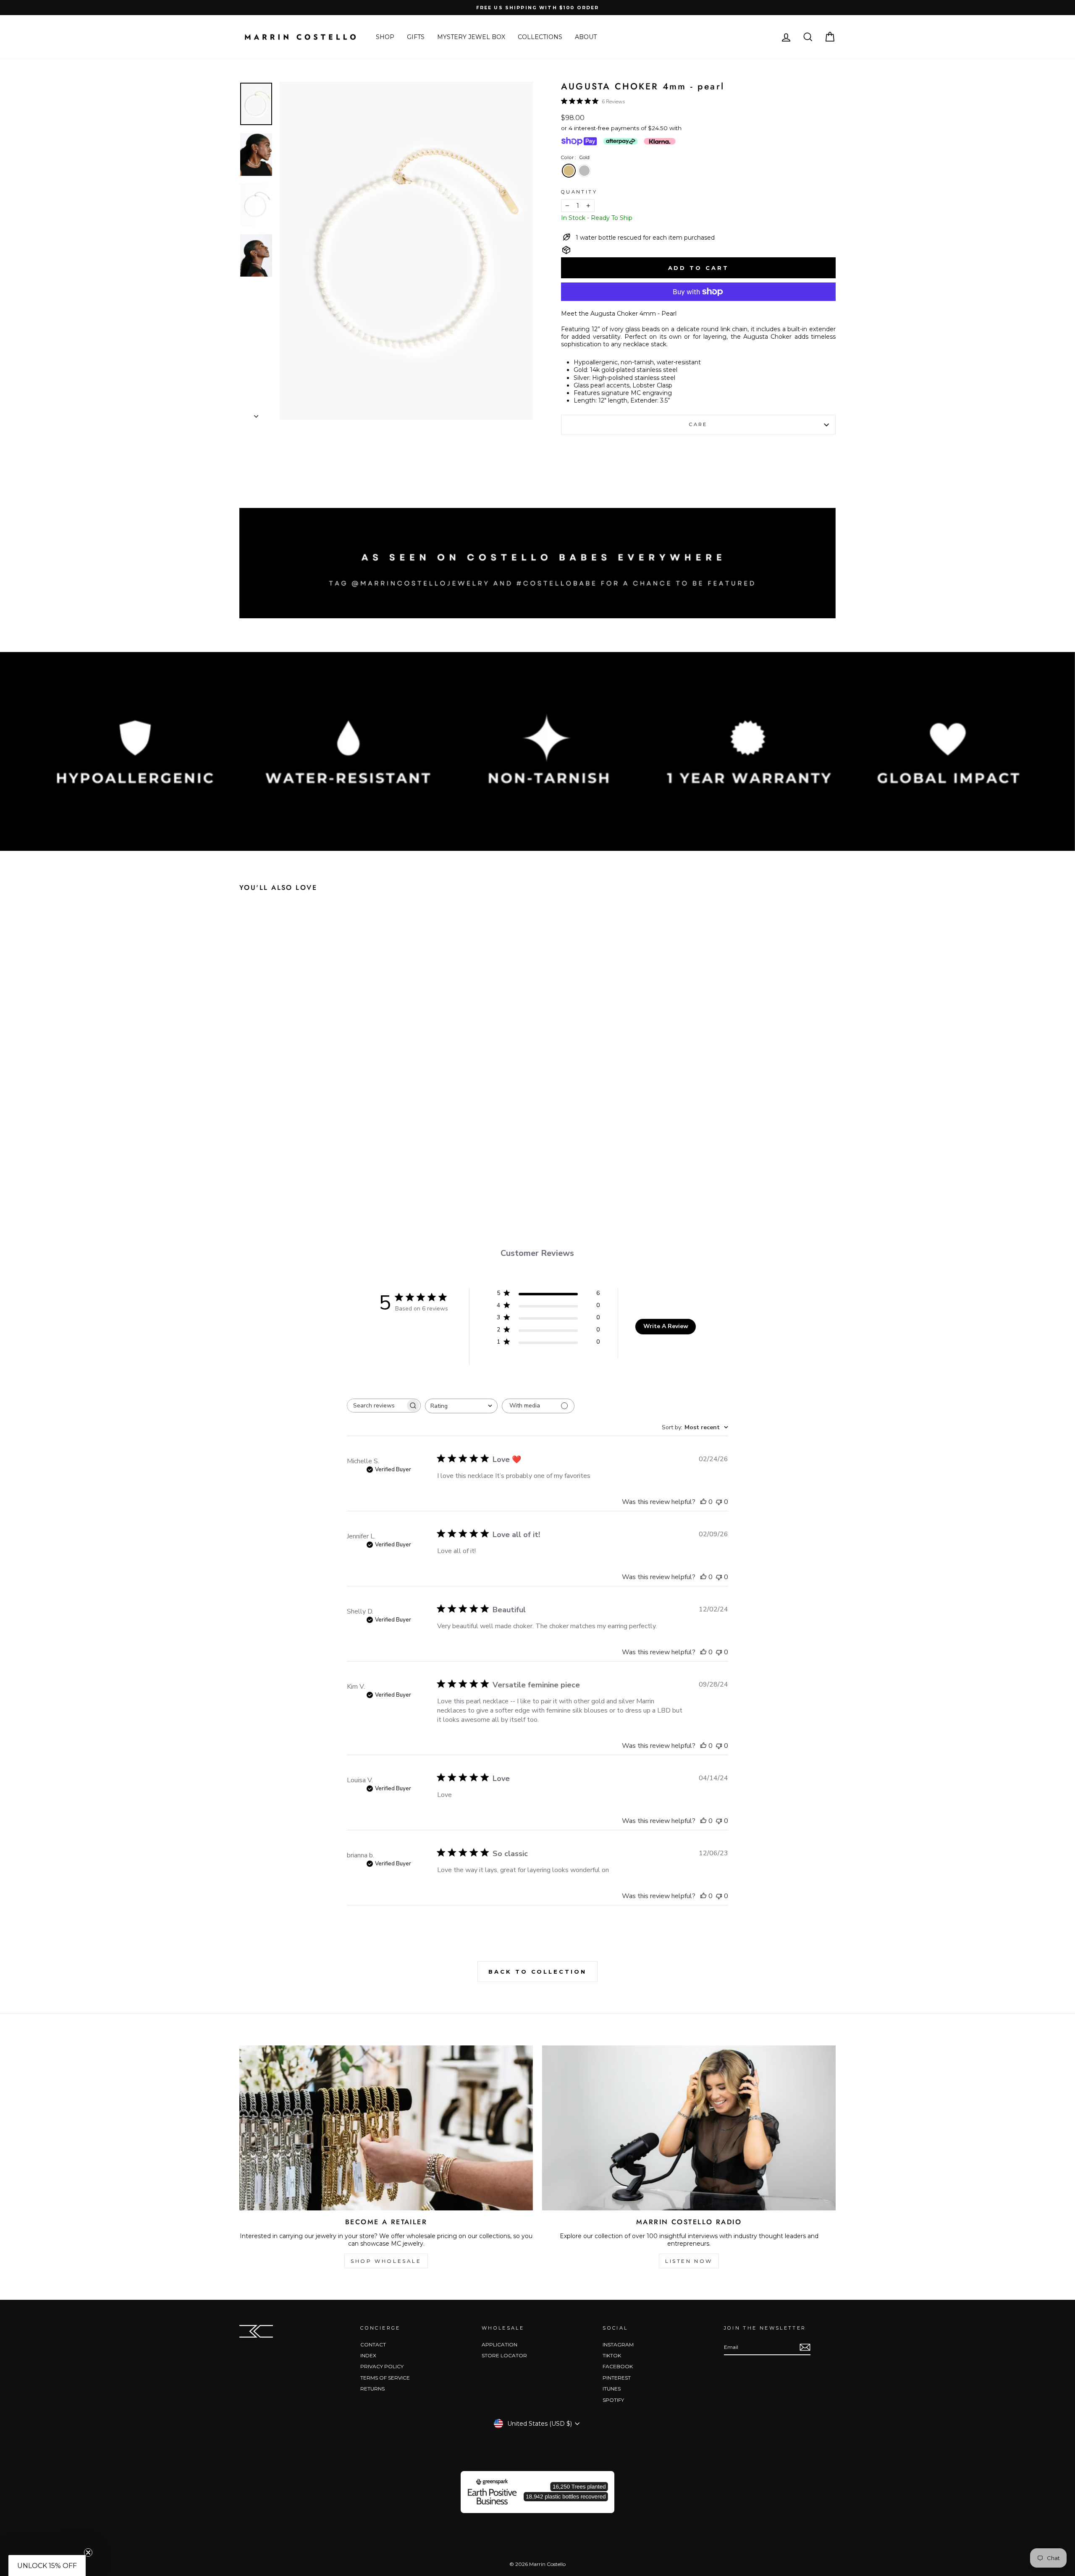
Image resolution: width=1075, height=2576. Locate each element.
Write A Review (666, 1326)
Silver (584, 171)
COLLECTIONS (540, 37)
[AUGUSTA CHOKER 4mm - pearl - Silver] (318, 1166)
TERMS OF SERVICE (385, 2378)
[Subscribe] (805, 2347)
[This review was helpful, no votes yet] (703, 1502)
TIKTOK (612, 2355)
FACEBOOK (618, 2366)
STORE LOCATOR (504, 2355)
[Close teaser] (88, 2552)
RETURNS (372, 2389)
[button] (47, 2566)
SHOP (385, 37)
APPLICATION (499, 2345)
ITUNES (612, 2389)
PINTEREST (617, 2378)
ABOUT (586, 37)
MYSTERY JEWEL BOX (471, 37)
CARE (698, 424)
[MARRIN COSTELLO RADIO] (689, 2128)
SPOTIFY (613, 2400)
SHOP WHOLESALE (386, 2261)
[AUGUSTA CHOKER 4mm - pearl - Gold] (303, 1166)
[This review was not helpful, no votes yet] (719, 1502)
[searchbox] (376, 1406)
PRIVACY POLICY (382, 2366)
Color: (575, 157)
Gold (569, 171)
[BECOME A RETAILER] (386, 2128)
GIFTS (416, 37)
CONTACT (373, 2345)
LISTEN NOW (689, 2261)
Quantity (579, 192)
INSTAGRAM (618, 2345)
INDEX (368, 2355)
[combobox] (461, 1406)
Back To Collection (537, 1972)
